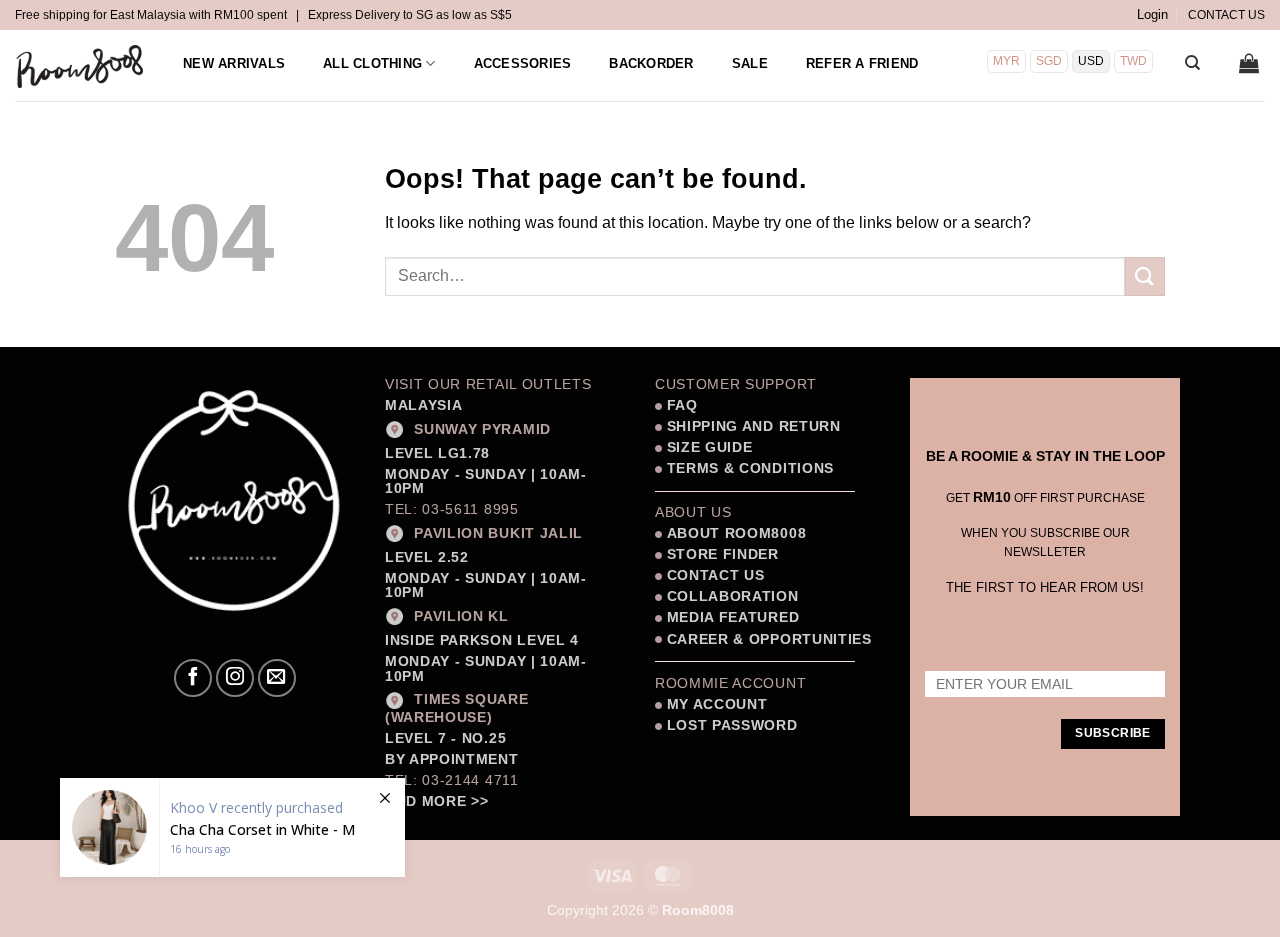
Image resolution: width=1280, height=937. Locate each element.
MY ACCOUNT (717, 704)
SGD (1049, 61)
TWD (1133, 61)
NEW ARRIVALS (234, 63)
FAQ (680, 405)
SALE (750, 63)
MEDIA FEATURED (730, 617)
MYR (1006, 61)
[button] (1152, 15)
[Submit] (1145, 276)
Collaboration (733, 596)
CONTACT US (1226, 15)
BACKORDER (651, 63)
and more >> (436, 801)
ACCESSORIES (523, 63)
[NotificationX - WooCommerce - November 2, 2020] (232, 827)
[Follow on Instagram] (235, 678)
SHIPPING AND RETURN (754, 426)
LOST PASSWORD (732, 725)
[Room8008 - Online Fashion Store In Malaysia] (81, 66)
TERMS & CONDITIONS (748, 468)
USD (1091, 61)
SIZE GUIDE (707, 447)
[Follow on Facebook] (193, 678)
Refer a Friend (862, 63)
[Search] (1192, 63)
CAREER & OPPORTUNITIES (769, 639)
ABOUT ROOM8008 (737, 533)
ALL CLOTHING (372, 63)
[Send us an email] (277, 678)
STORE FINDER (723, 554)
